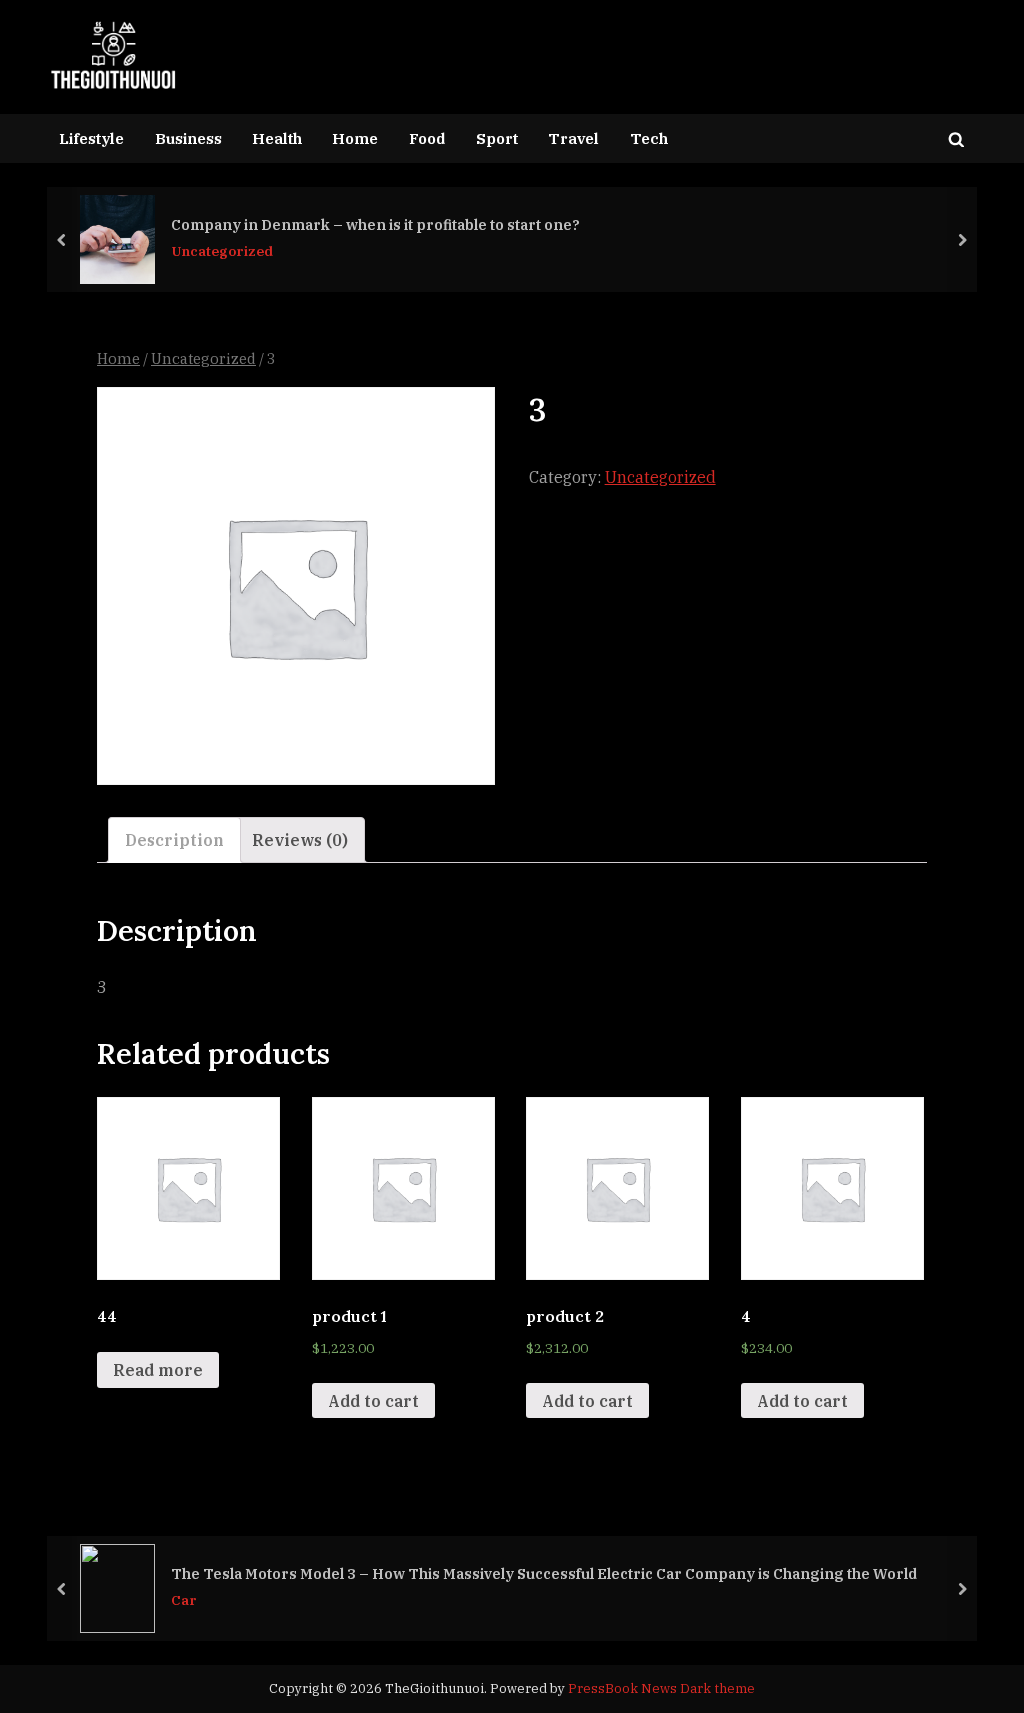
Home (355, 138)
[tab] (174, 840)
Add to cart (373, 1401)
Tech (649, 138)
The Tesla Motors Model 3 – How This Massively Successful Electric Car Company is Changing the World (544, 1573)
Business (188, 138)
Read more (158, 1370)
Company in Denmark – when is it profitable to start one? (375, 224)
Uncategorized (222, 252)
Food (427, 138)
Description (174, 840)
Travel (573, 138)
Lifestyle (91, 138)
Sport (497, 138)
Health (277, 138)
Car (184, 1601)
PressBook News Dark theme (661, 1688)
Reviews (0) (300, 840)
